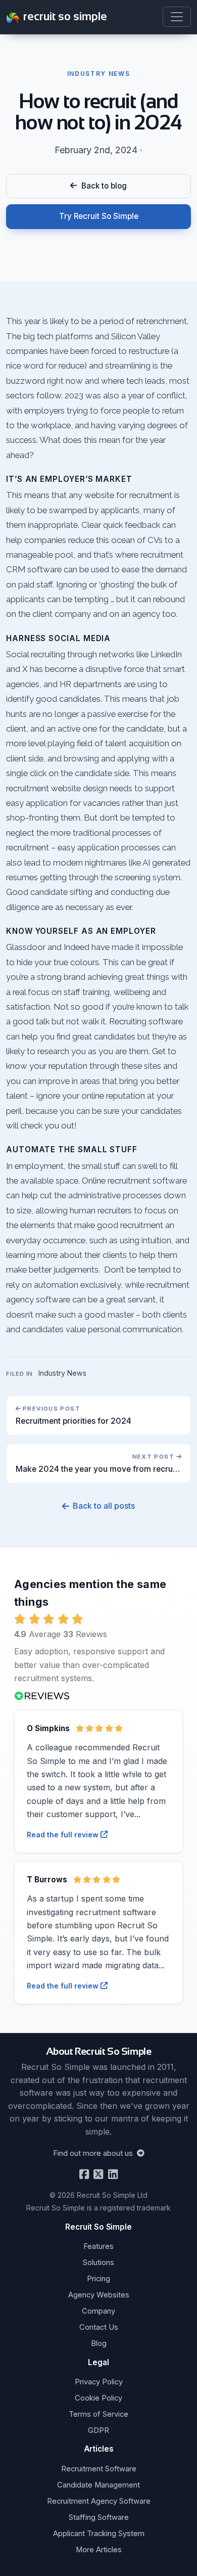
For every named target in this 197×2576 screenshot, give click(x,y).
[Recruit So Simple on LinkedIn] (112, 2174)
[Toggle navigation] (177, 17)
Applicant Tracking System (99, 2534)
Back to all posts (104, 1506)
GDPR (98, 2430)
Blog (99, 2343)
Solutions (98, 2263)
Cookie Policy (98, 2398)
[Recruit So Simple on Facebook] (84, 2174)
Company (98, 2311)
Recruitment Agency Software (99, 2501)
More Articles (99, 2550)
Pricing (98, 2279)
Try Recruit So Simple (99, 216)
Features (98, 2246)
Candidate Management (98, 2485)
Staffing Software (99, 2517)
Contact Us (99, 2327)
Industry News (62, 1373)
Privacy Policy (99, 2382)
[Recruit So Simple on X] (97, 2174)
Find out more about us (94, 2153)
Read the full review (64, 1835)
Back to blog (102, 186)
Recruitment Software (99, 2469)
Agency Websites (99, 2295)
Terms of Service (98, 2414)
